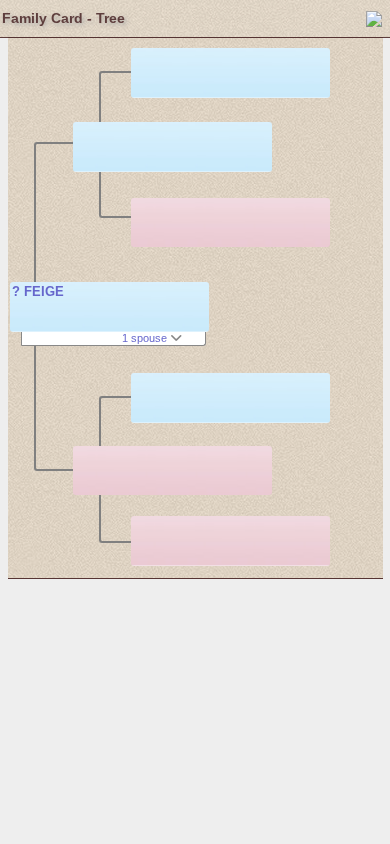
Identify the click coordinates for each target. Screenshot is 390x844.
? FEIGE (38, 291)
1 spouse (146, 338)
